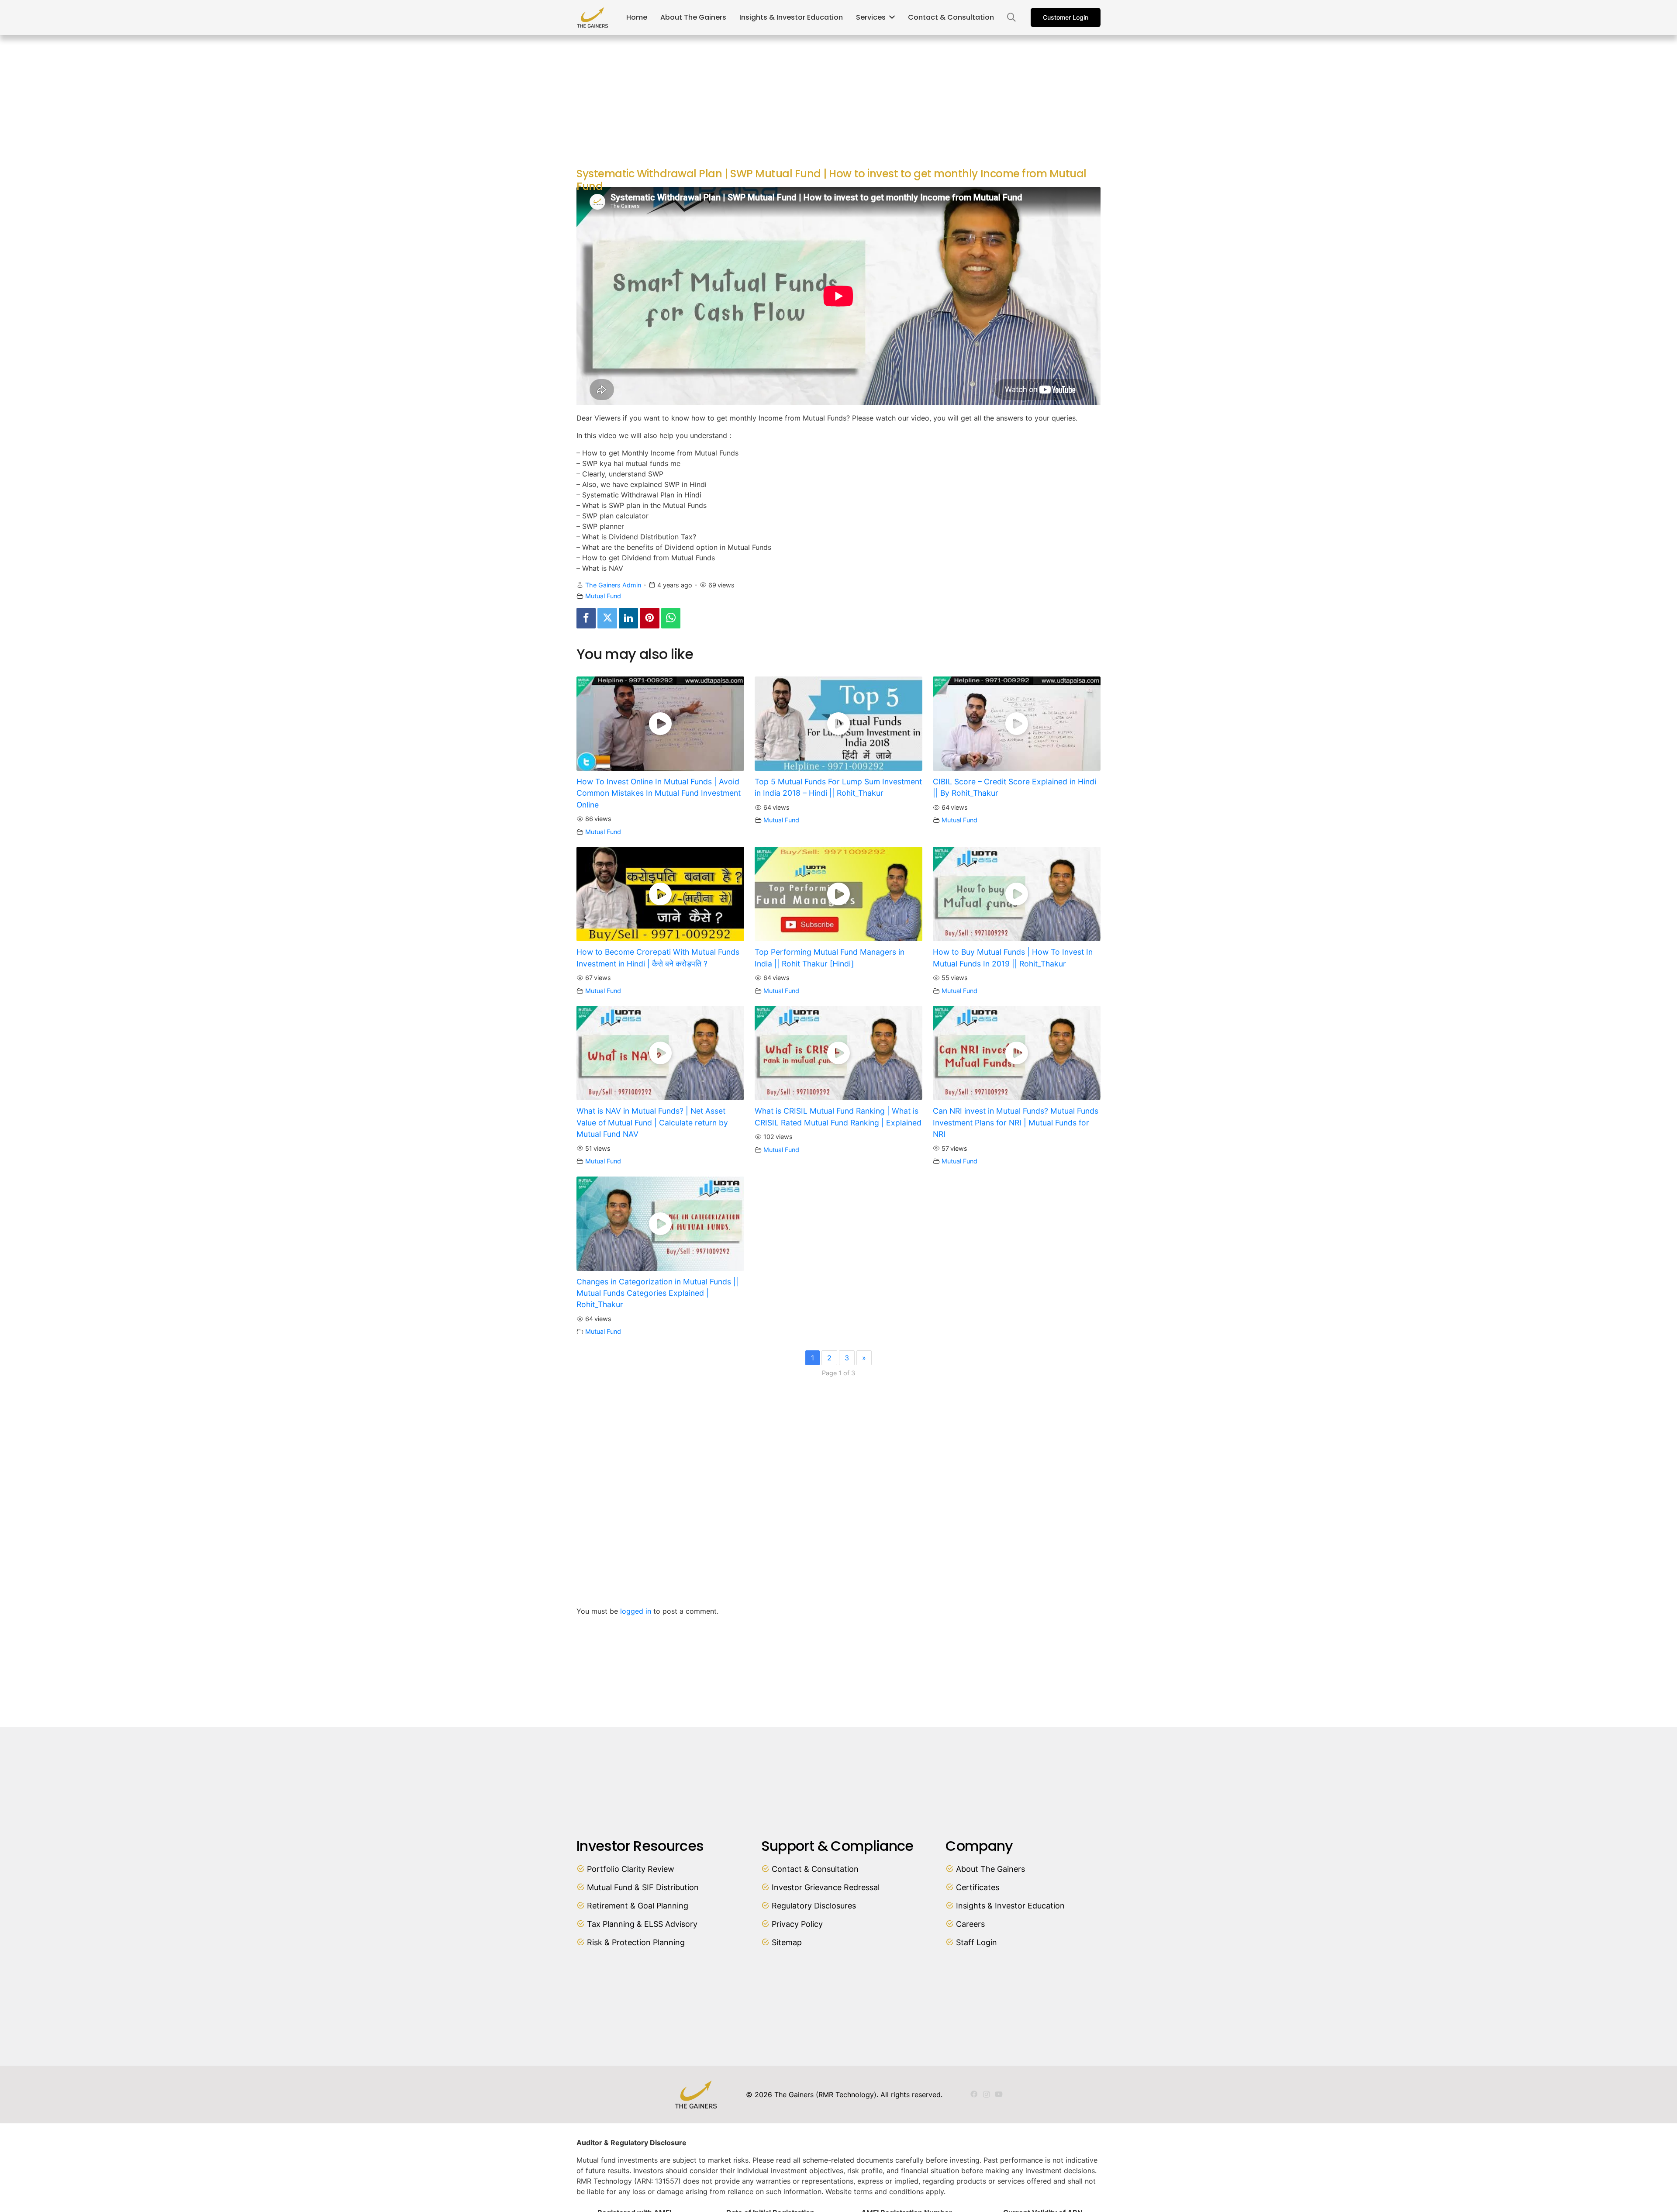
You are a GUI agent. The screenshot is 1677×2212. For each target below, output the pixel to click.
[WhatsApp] (671, 618)
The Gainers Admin (613, 585)
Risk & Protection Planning (636, 1942)
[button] (1011, 18)
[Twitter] (607, 618)
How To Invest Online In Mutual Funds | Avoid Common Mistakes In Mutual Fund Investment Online (659, 793)
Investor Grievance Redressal (826, 1887)
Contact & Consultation (815, 1869)
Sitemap (787, 1942)
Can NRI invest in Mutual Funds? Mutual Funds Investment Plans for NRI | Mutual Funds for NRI (1016, 1122)
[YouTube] (999, 2094)
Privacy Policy (797, 1924)
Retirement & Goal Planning (638, 1906)
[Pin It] (649, 618)
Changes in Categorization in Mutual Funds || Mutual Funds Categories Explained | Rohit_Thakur (657, 1293)
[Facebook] (586, 618)
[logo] (593, 17)
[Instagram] (986, 2095)
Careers (970, 1924)
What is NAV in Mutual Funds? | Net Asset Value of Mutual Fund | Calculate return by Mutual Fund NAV (652, 1122)
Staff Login (977, 1942)
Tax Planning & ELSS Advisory (642, 1924)
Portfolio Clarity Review (631, 1869)
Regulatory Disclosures (814, 1906)
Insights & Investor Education (1010, 1906)
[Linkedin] (628, 618)
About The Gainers (990, 1869)
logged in (636, 1611)
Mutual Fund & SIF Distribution (643, 1887)
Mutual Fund (603, 596)
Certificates (978, 1887)
